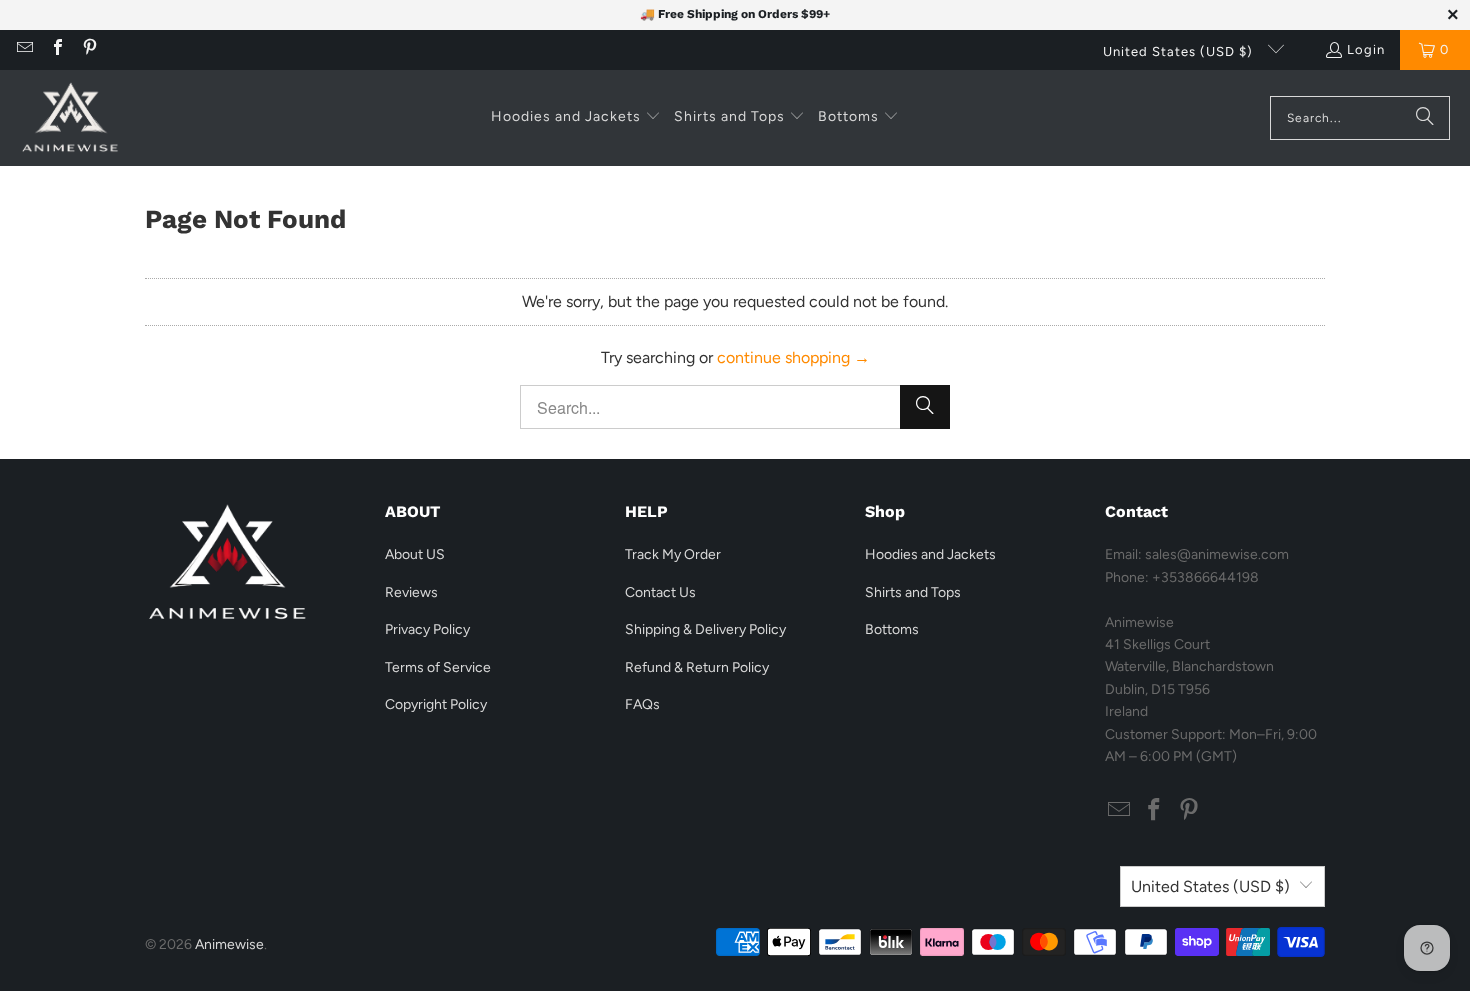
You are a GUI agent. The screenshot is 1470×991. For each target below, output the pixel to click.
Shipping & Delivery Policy (705, 629)
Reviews (411, 592)
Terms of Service (438, 667)
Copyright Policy (436, 704)
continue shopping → (793, 357)
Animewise (229, 944)
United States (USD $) (1180, 51)
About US (415, 554)
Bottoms (892, 629)
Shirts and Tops (913, 592)
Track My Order (673, 554)
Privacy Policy (427, 629)
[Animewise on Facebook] (56, 49)
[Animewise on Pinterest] (89, 49)
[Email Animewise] (24, 49)
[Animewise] (70, 118)
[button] (576, 118)
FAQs (642, 704)
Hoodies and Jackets (930, 554)
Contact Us (660, 592)
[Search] (1425, 118)
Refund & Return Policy (697, 667)
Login (1366, 49)
